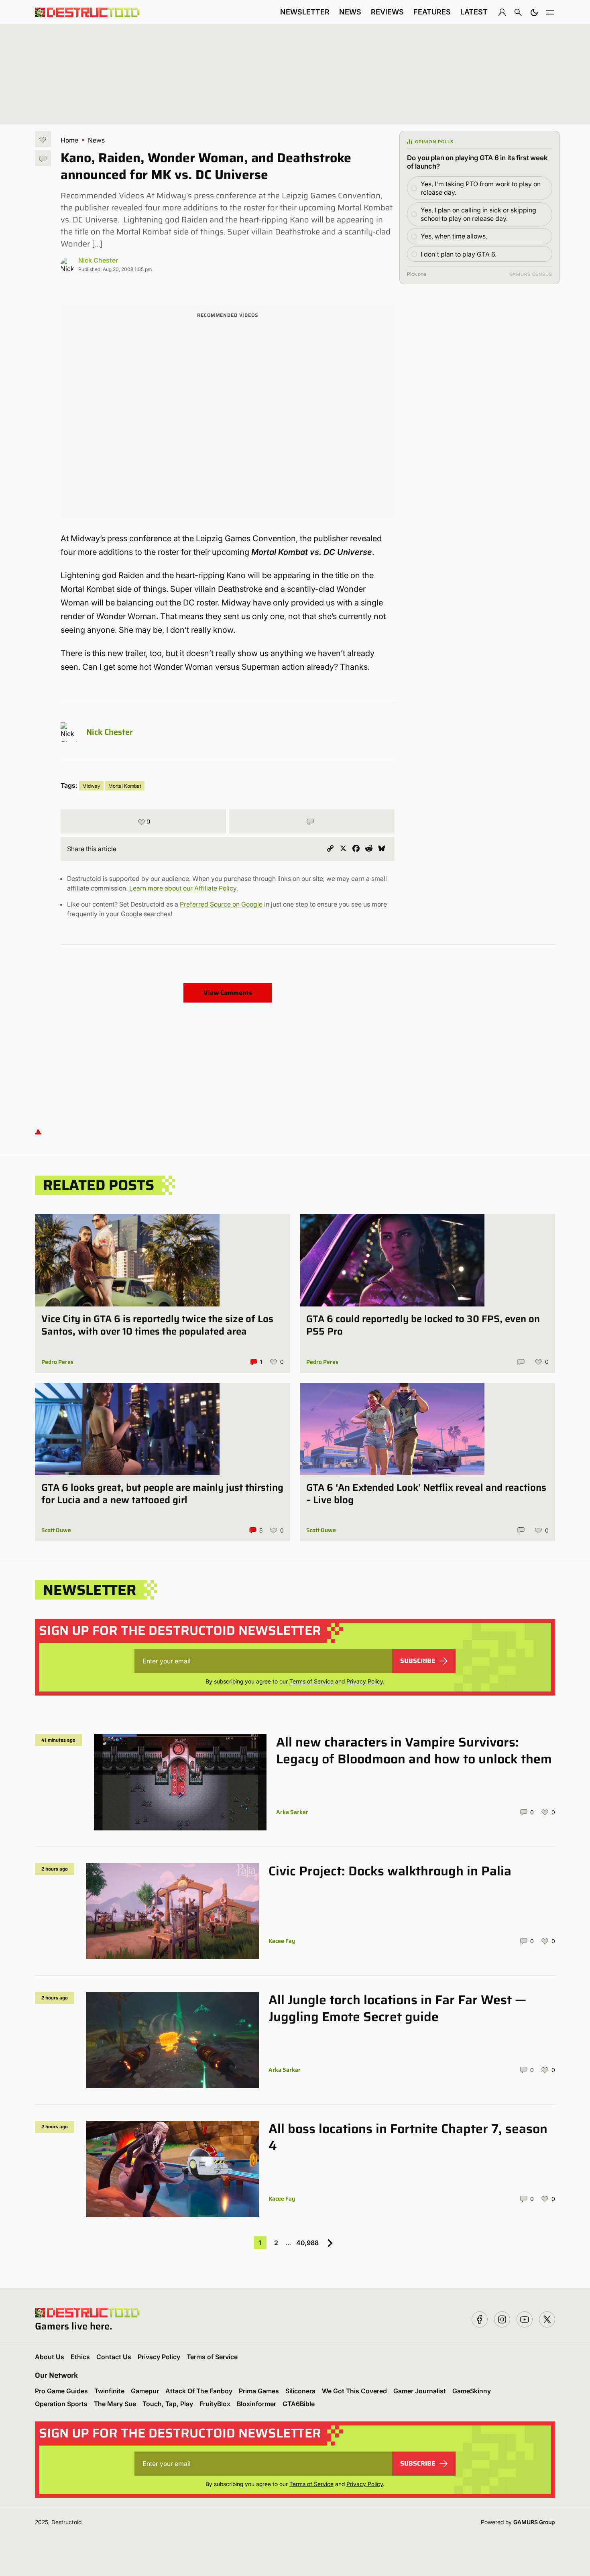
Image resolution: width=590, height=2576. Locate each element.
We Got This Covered (354, 2391)
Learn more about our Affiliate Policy (183, 888)
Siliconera (300, 2391)
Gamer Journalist (420, 2391)
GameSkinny (472, 2391)
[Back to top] (38, 1132)
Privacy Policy (365, 1681)
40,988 (307, 2243)
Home (69, 140)
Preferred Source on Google (221, 904)
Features (432, 12)
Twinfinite (109, 2391)
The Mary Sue (115, 2404)
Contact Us (114, 2357)
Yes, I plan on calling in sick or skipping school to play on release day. (478, 214)
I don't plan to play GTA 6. (459, 254)
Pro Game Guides (61, 2391)
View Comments (228, 993)
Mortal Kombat (125, 786)
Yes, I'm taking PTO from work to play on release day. (481, 188)
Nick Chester (98, 260)
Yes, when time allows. (454, 236)
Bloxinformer (256, 2404)
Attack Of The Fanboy (199, 2391)
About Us (50, 2357)
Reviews (387, 12)
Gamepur (145, 2391)
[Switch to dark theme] (534, 12)
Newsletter (305, 12)
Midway (91, 786)
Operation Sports (61, 2404)
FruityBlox (215, 2404)
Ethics (80, 2357)
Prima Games (259, 2391)
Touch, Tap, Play (168, 2404)
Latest (474, 12)
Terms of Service (311, 1681)
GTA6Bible (299, 2404)
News (350, 12)
